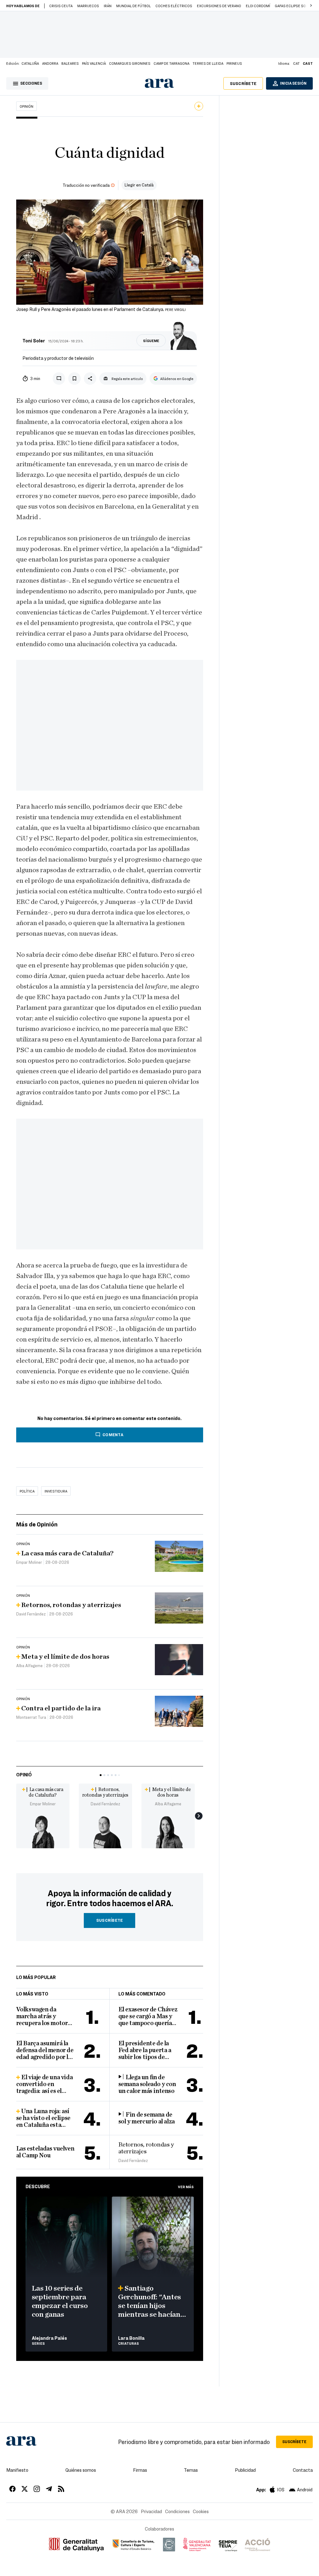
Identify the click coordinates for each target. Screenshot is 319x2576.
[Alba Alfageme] (168, 1831)
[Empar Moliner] (43, 1831)
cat (296, 63)
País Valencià (94, 63)
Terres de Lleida (208, 63)
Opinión (26, 106)
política (27, 1491)
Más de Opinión (37, 1524)
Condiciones (177, 2511)
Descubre (38, 2186)
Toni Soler (34, 341)
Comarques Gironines (130, 63)
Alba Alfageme (168, 1804)
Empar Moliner (43, 1804)
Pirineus (234, 63)
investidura (56, 1491)
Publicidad (245, 2470)
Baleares (70, 63)
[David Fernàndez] (105, 1831)
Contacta (303, 2470)
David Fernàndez (105, 1804)
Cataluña (30, 63)
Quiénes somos (81, 2470)
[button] (311, 6)
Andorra (50, 63)
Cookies (201, 2511)
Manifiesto (17, 2470)
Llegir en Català (139, 185)
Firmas (140, 2470)
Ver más (186, 2187)
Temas (191, 2470)
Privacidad (151, 2511)
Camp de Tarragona (171, 63)
